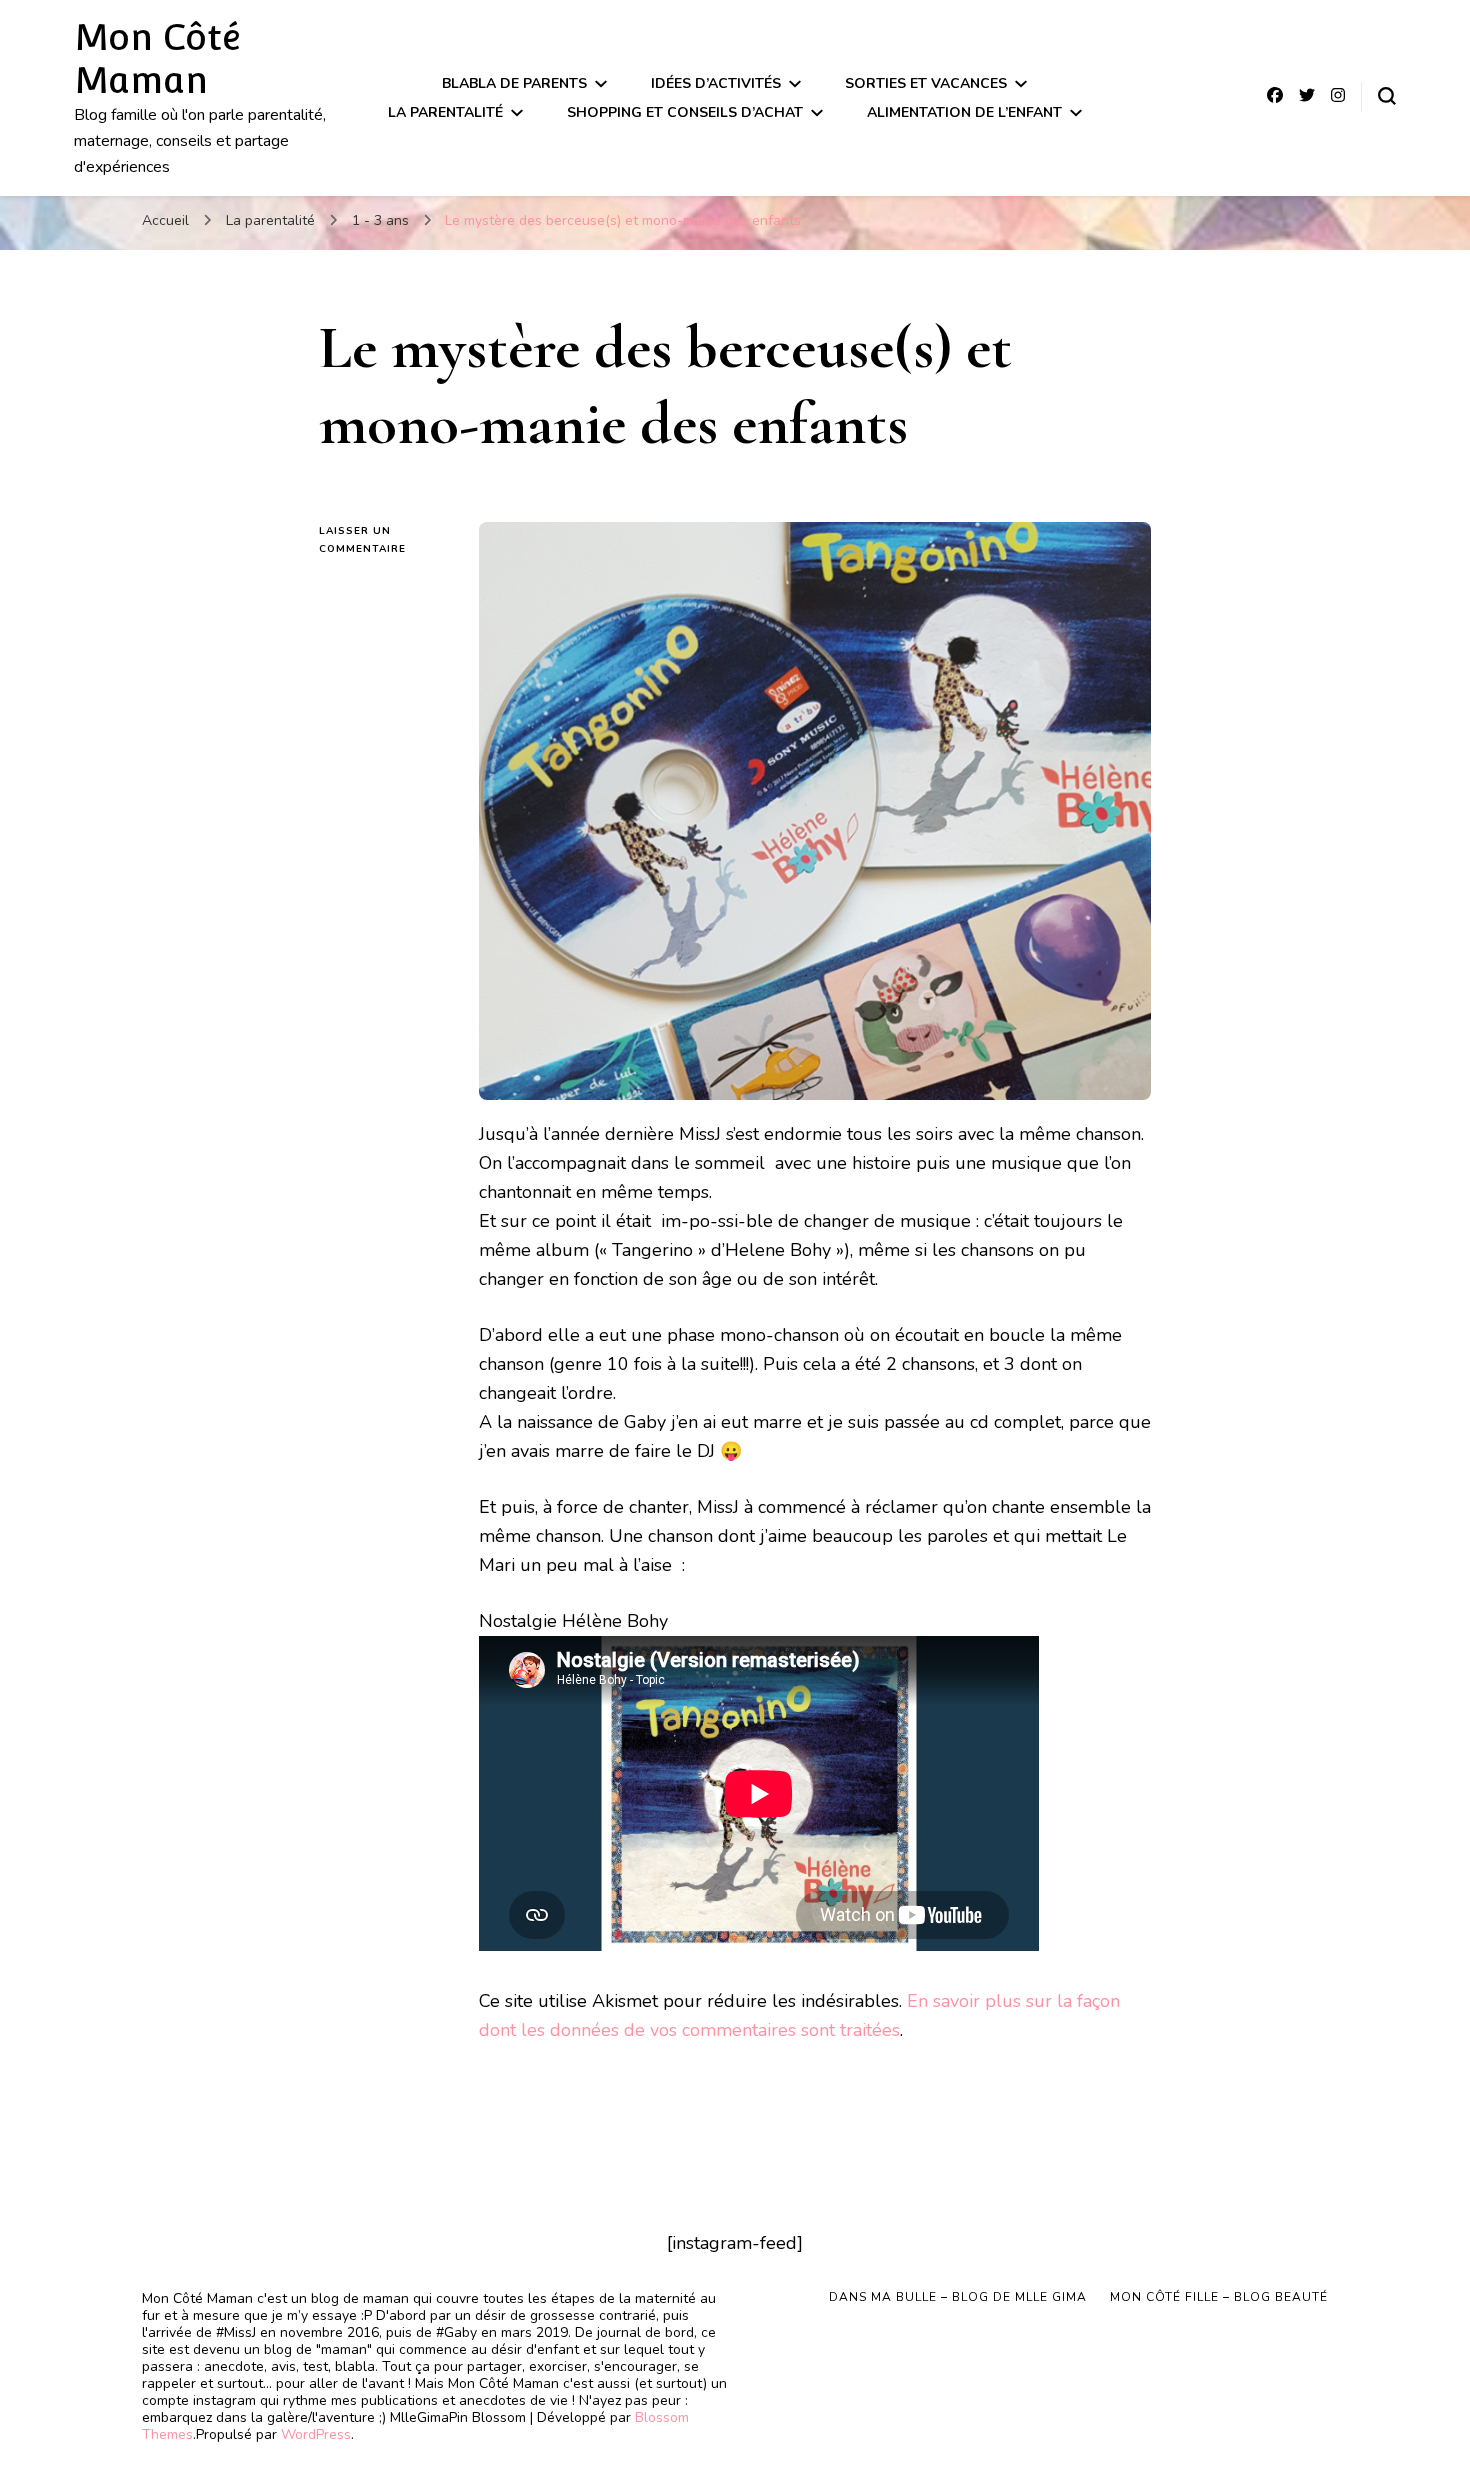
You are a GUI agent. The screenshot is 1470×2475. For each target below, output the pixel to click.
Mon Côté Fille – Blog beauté (1219, 2297)
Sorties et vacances (926, 83)
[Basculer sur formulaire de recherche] (1387, 96)
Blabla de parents (514, 83)
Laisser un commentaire (384, 541)
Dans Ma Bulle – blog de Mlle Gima (958, 2297)
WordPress (316, 2434)
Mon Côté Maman (157, 58)
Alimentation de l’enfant (964, 112)
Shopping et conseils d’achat (685, 112)
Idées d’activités (716, 83)
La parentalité (445, 112)
